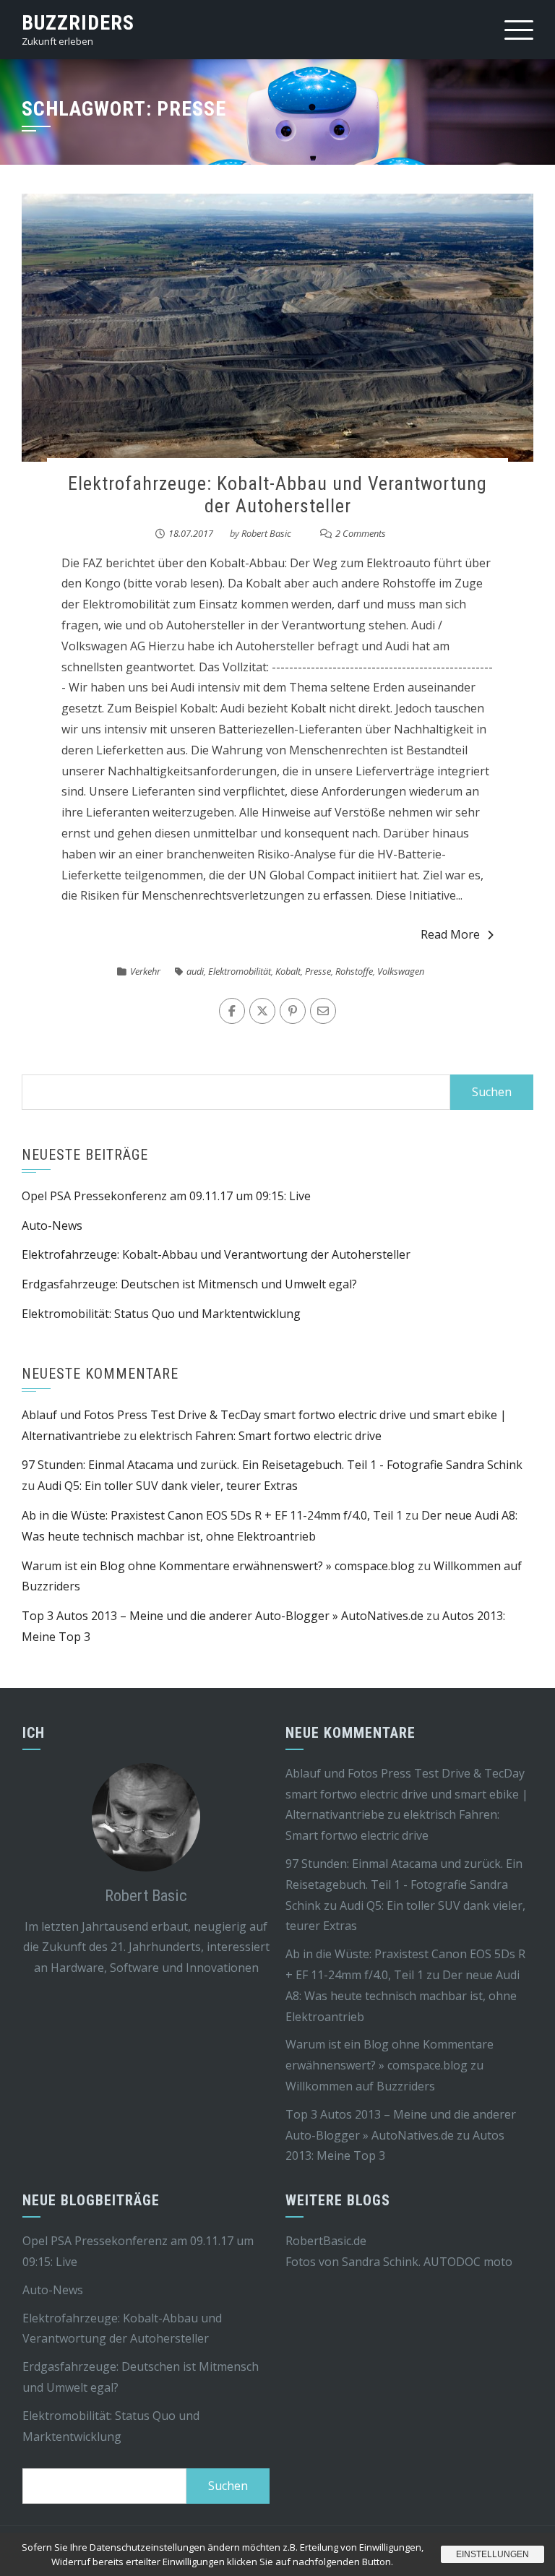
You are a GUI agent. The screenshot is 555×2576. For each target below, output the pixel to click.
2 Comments (361, 533)
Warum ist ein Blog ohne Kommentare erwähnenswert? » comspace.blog (218, 1566)
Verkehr (145, 971)
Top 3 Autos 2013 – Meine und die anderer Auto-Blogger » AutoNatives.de (223, 1616)
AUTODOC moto (468, 2262)
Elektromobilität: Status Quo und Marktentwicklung (161, 1314)
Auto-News (52, 1225)
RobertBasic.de (326, 2241)
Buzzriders (78, 23)
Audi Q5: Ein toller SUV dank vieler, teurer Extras (168, 1486)
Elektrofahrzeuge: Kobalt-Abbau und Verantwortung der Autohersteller (277, 495)
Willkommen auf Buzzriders (360, 2086)
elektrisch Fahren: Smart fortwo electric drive (261, 1436)
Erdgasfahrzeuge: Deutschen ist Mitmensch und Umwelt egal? (189, 1284)
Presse (318, 971)
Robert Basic (266, 533)
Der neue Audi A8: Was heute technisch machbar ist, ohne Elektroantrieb (403, 1996)
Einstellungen (492, 2554)
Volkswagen (401, 971)
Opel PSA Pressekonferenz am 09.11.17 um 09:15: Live (166, 1196)
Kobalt (288, 971)
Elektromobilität (240, 971)
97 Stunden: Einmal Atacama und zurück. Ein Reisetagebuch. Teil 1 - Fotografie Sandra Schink (272, 1465)
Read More (450, 934)
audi (195, 971)
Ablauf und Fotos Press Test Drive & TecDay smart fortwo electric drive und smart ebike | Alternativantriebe (407, 1794)
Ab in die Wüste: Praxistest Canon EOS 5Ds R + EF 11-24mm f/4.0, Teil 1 (212, 1515)
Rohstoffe (354, 971)
